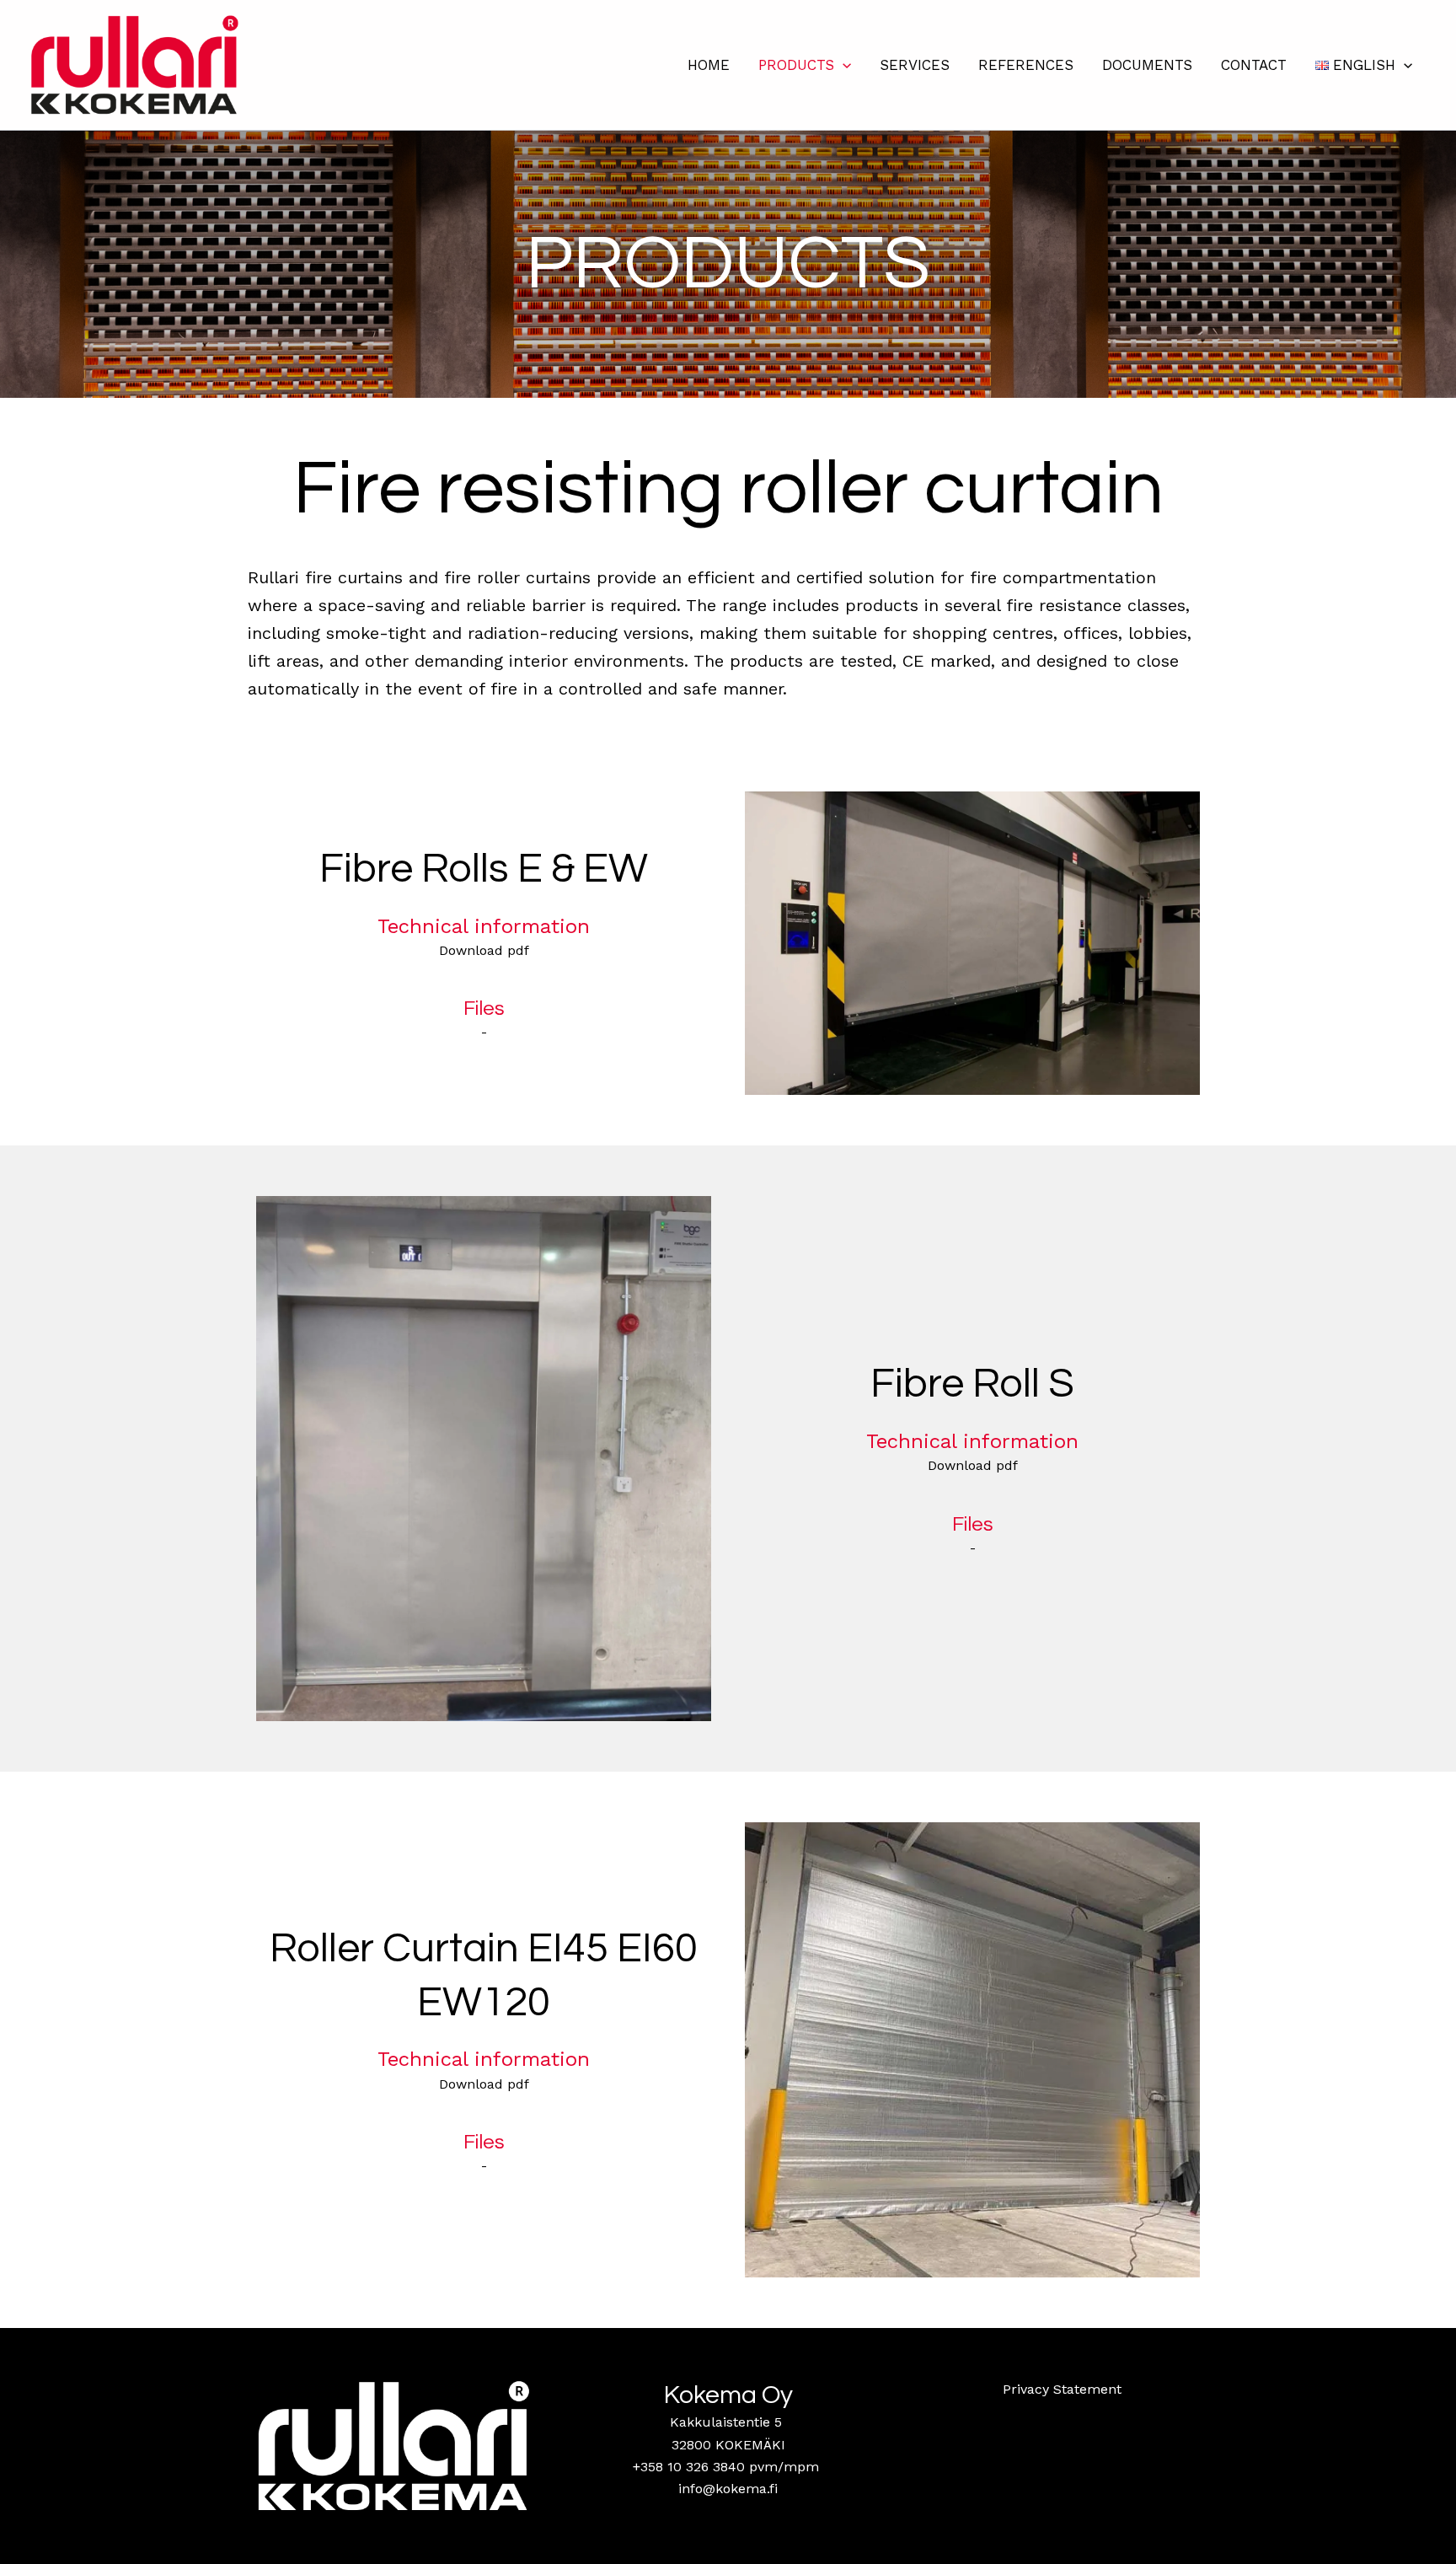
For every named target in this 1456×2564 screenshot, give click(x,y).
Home (709, 65)
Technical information (484, 926)
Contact (1254, 65)
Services (915, 65)
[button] (843, 65)
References (1026, 65)
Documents (1147, 65)
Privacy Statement (1062, 2389)
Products (796, 65)
